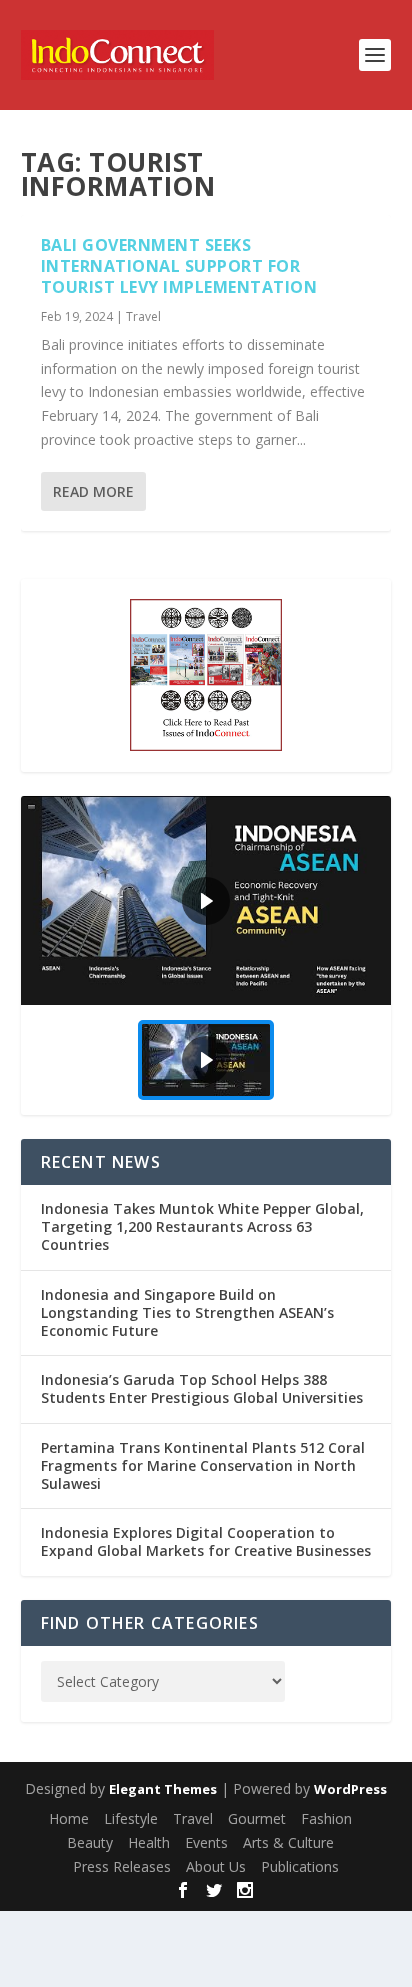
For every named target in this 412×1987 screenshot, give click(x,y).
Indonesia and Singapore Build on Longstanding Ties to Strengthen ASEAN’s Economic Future (187, 1312)
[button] (206, 900)
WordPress (350, 1789)
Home (69, 1818)
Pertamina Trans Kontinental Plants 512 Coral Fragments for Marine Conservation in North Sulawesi (203, 1465)
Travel (143, 316)
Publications (300, 1866)
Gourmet (257, 1818)
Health (149, 1842)
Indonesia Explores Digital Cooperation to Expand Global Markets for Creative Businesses (206, 1541)
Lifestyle (131, 1818)
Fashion (326, 1818)
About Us (216, 1866)
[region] (206, 955)
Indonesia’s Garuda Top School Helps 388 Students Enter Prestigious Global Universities (202, 1388)
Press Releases (122, 1866)
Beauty (90, 1842)
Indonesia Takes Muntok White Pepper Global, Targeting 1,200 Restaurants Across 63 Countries (202, 1226)
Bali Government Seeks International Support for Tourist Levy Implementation (179, 266)
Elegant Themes (163, 1789)
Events (206, 1842)
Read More (93, 491)
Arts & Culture (288, 1842)
